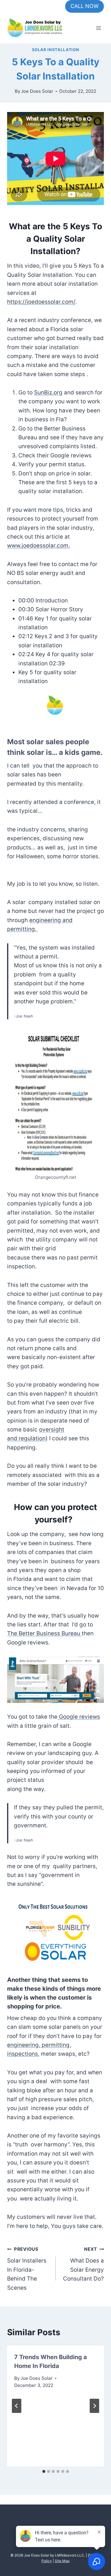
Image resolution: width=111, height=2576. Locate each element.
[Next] (94, 2406)
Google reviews (79, 1717)
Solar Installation (56, 50)
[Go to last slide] (17, 2406)
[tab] (44, 2471)
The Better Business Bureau (44, 1633)
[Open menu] (98, 28)
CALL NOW (85, 6)
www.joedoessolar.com (38, 546)
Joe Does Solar (37, 91)
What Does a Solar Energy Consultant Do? (83, 2264)
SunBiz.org (48, 393)
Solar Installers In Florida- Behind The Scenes (27, 2269)
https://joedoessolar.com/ (41, 302)
